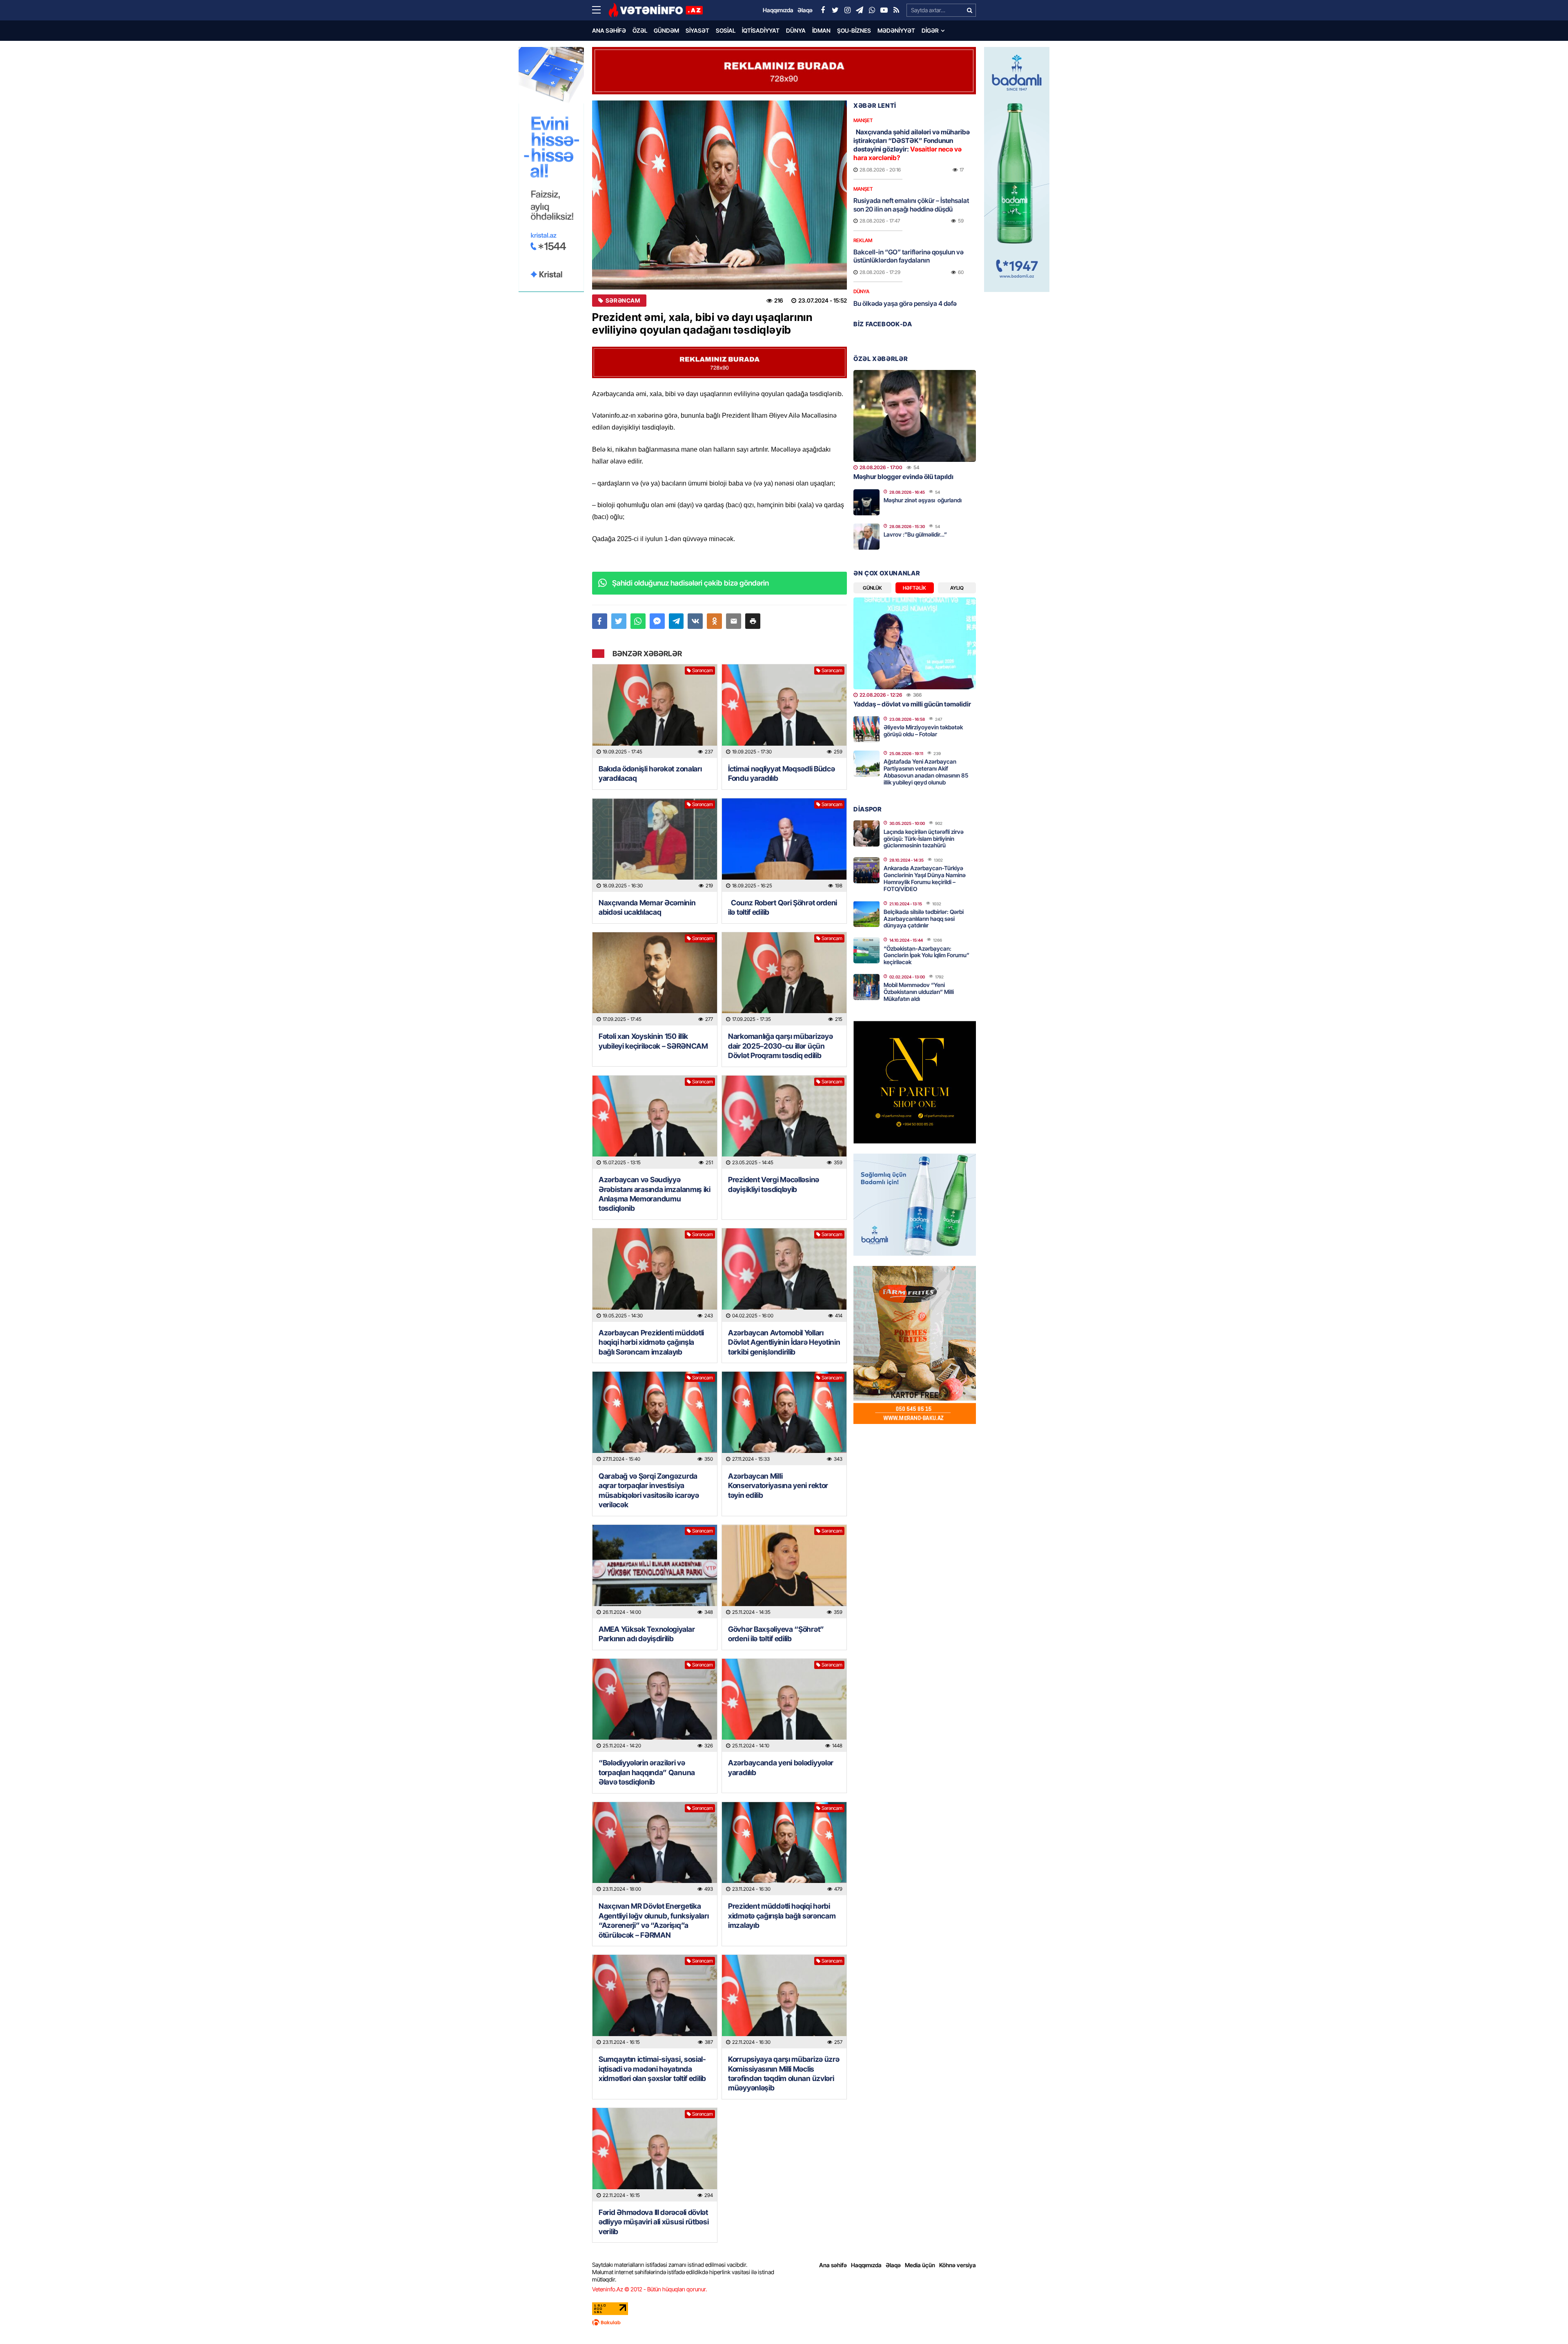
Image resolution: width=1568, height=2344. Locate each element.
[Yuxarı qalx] (1545, 2321)
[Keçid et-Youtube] (884, 10)
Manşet (863, 120)
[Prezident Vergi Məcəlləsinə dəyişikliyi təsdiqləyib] (784, 1122)
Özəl (640, 30)
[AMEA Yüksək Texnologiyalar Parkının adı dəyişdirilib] (655, 1572)
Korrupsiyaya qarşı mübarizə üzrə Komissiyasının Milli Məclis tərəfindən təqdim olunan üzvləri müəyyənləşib (784, 2073)
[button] (753, 621)
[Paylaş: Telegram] (676, 621)
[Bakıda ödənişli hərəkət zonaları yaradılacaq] (655, 711)
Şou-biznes (854, 30)
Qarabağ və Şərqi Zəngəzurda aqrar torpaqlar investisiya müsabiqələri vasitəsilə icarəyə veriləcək (649, 1490)
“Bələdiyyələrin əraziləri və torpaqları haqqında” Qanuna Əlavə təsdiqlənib (647, 1772)
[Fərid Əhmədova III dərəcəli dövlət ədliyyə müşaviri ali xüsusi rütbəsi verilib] (655, 2155)
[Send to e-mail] (734, 621)
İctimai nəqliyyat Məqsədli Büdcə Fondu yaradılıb (781, 773)
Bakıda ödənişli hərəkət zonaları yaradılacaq (650, 773)
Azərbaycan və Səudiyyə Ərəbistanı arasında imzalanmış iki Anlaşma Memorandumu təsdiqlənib (655, 1194)
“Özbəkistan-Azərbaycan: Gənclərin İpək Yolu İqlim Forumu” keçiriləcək (927, 955)
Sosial (726, 30)
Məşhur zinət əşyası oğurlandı (923, 500)
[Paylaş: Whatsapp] (638, 621)
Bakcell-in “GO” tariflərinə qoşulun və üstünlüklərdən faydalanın (909, 256)
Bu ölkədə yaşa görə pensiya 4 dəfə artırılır (905, 308)
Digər (930, 30)
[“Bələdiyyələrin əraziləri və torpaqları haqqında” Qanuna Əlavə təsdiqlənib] (655, 1706)
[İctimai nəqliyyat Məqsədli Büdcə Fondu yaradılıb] (784, 711)
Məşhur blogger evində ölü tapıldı (903, 477)
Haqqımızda (866, 2265)
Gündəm (666, 30)
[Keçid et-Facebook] (823, 10)
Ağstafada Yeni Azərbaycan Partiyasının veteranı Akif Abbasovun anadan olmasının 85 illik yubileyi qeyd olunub (926, 772)
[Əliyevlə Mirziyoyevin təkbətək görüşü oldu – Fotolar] (866, 729)
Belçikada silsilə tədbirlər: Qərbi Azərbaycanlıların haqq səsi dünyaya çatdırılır (924, 919)
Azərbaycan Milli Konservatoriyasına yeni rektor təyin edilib (778, 1486)
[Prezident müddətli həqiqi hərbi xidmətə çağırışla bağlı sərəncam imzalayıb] (784, 1849)
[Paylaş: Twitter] (619, 621)
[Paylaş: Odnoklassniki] (714, 621)
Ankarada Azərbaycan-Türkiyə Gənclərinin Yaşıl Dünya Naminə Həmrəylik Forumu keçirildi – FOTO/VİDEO (925, 878)
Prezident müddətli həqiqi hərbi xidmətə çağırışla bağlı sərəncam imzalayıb (782, 1916)
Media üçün (920, 2265)
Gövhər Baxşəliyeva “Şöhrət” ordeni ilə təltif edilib (776, 1634)
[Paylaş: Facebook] (600, 621)
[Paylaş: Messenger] (657, 621)
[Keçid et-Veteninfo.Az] (656, 10)
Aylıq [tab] (957, 588)
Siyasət (697, 30)
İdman (821, 30)
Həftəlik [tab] (914, 588)
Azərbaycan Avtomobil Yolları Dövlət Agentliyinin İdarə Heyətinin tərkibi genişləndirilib (784, 1342)
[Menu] (600, 10)
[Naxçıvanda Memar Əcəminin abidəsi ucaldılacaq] (655, 845)
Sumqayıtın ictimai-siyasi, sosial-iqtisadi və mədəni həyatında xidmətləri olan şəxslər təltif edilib (652, 2069)
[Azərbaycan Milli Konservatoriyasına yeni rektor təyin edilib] (784, 1418)
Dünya (796, 30)
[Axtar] (969, 10)
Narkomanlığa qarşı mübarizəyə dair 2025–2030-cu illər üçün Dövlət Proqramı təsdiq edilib (780, 1046)
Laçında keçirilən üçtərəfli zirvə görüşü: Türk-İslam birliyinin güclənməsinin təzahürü (924, 839)
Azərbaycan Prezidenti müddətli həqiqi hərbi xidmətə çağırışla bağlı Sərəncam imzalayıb (651, 1342)
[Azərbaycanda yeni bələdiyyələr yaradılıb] (784, 1706)
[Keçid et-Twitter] (835, 10)
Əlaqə (893, 2265)
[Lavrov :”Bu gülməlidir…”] (866, 537)
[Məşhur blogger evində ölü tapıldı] (915, 416)
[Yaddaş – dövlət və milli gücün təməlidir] (915, 643)
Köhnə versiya (958, 2265)
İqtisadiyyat (761, 30)
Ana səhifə (609, 30)
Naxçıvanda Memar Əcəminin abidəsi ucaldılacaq (647, 907)
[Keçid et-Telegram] (860, 10)
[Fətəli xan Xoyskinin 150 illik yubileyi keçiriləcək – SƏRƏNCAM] (655, 979)
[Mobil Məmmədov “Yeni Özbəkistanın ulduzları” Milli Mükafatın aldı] (866, 987)
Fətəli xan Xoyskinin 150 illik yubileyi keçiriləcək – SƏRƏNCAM (653, 1041)
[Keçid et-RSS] (896, 10)
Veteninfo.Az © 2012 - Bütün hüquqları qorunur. (649, 2289)
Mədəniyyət (896, 30)
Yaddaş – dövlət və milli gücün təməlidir (912, 704)
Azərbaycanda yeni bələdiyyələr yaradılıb (781, 1767)
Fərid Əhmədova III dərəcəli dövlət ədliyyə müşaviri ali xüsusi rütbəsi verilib (654, 2222)
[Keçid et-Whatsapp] (872, 10)
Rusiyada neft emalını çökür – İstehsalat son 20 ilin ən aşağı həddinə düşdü (911, 205)
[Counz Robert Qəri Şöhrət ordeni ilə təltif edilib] (784, 845)
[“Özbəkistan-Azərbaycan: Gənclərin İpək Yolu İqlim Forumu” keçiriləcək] (866, 950)
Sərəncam (623, 301)
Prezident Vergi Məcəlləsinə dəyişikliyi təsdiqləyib (774, 1184)
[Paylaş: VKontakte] (695, 621)
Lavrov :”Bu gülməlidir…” (915, 534)
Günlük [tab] (872, 588)
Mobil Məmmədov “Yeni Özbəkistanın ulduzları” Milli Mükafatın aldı (919, 992)
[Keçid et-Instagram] (847, 10)
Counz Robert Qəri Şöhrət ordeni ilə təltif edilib (783, 907)
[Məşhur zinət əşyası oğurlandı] (866, 502)
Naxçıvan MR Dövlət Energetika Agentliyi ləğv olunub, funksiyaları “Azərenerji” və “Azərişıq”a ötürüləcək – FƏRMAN (654, 1920)
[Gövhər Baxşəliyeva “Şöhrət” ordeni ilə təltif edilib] (784, 1572)
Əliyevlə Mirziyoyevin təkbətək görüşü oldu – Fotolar (923, 731)
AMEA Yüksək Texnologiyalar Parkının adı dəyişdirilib (647, 1634)
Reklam (863, 240)
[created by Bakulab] (784, 2322)
